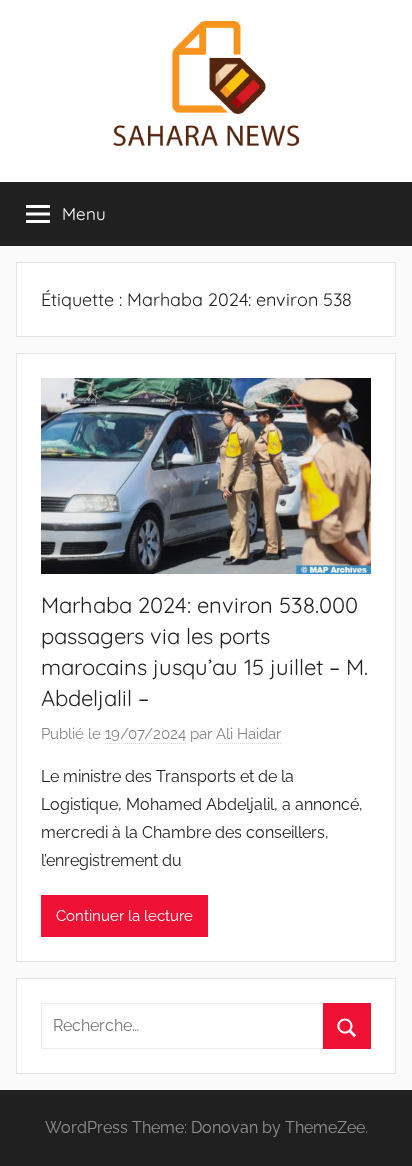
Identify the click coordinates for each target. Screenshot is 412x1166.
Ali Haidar (248, 734)
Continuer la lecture (124, 916)
